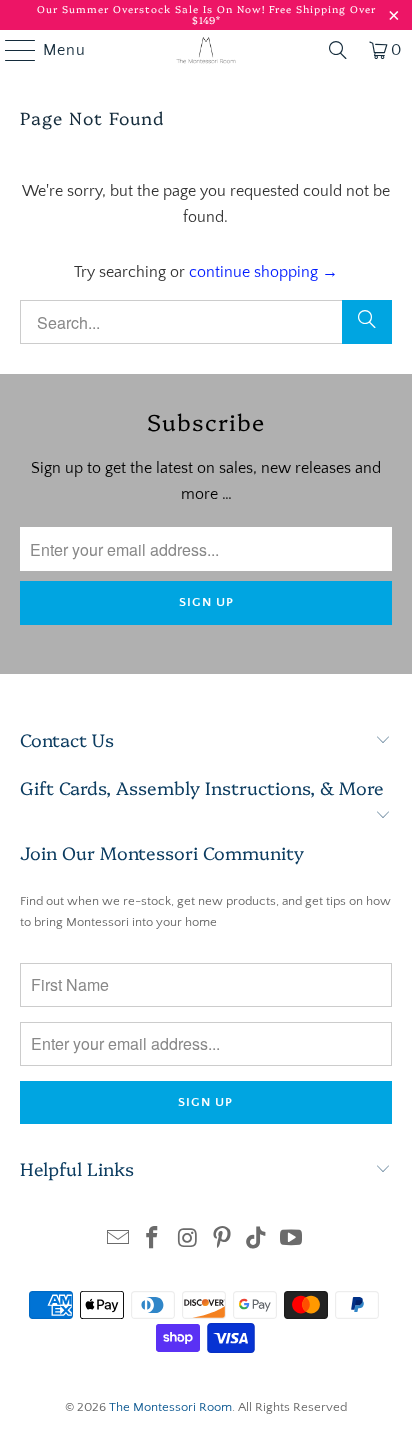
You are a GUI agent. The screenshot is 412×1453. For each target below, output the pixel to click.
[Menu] (11, 50)
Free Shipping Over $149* (284, 14)
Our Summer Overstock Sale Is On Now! (153, 9)
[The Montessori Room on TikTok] (257, 1240)
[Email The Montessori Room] (118, 1240)
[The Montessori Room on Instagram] (188, 1240)
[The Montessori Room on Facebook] (153, 1240)
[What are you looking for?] (338, 50)
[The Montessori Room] (206, 50)
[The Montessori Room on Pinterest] (222, 1240)
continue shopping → (263, 272)
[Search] (367, 322)
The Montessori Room (170, 1407)
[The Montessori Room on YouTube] (292, 1240)
